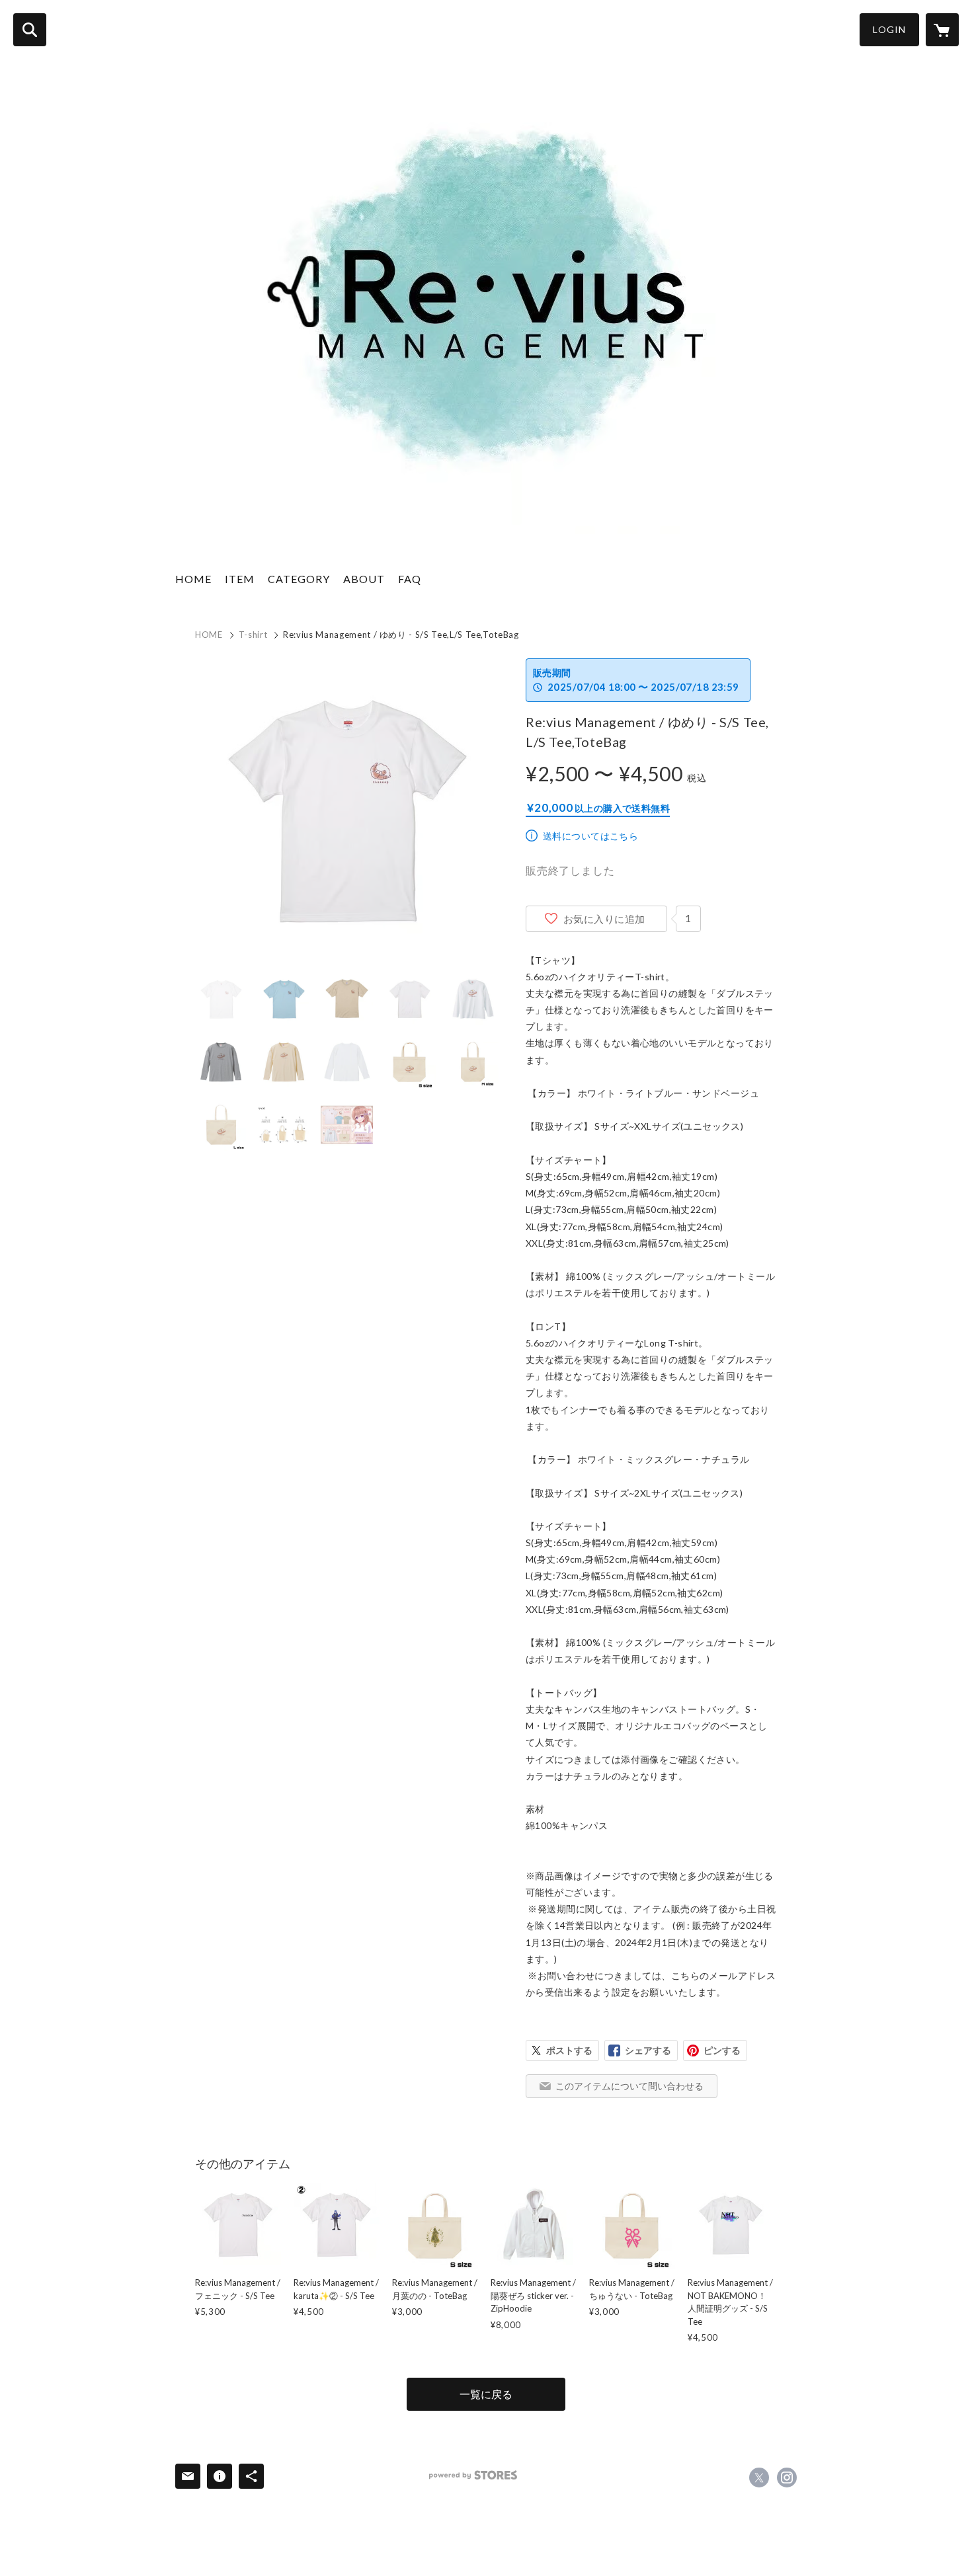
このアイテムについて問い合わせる (629, 2086)
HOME (193, 579)
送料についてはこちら (590, 836)
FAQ (410, 579)
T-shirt (253, 635)
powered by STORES (473, 2475)
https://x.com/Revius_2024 (759, 2478)
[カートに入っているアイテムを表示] (942, 30)
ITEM (240, 579)
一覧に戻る (486, 2394)
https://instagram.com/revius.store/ (787, 2478)
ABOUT (364, 579)
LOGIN (889, 29)
